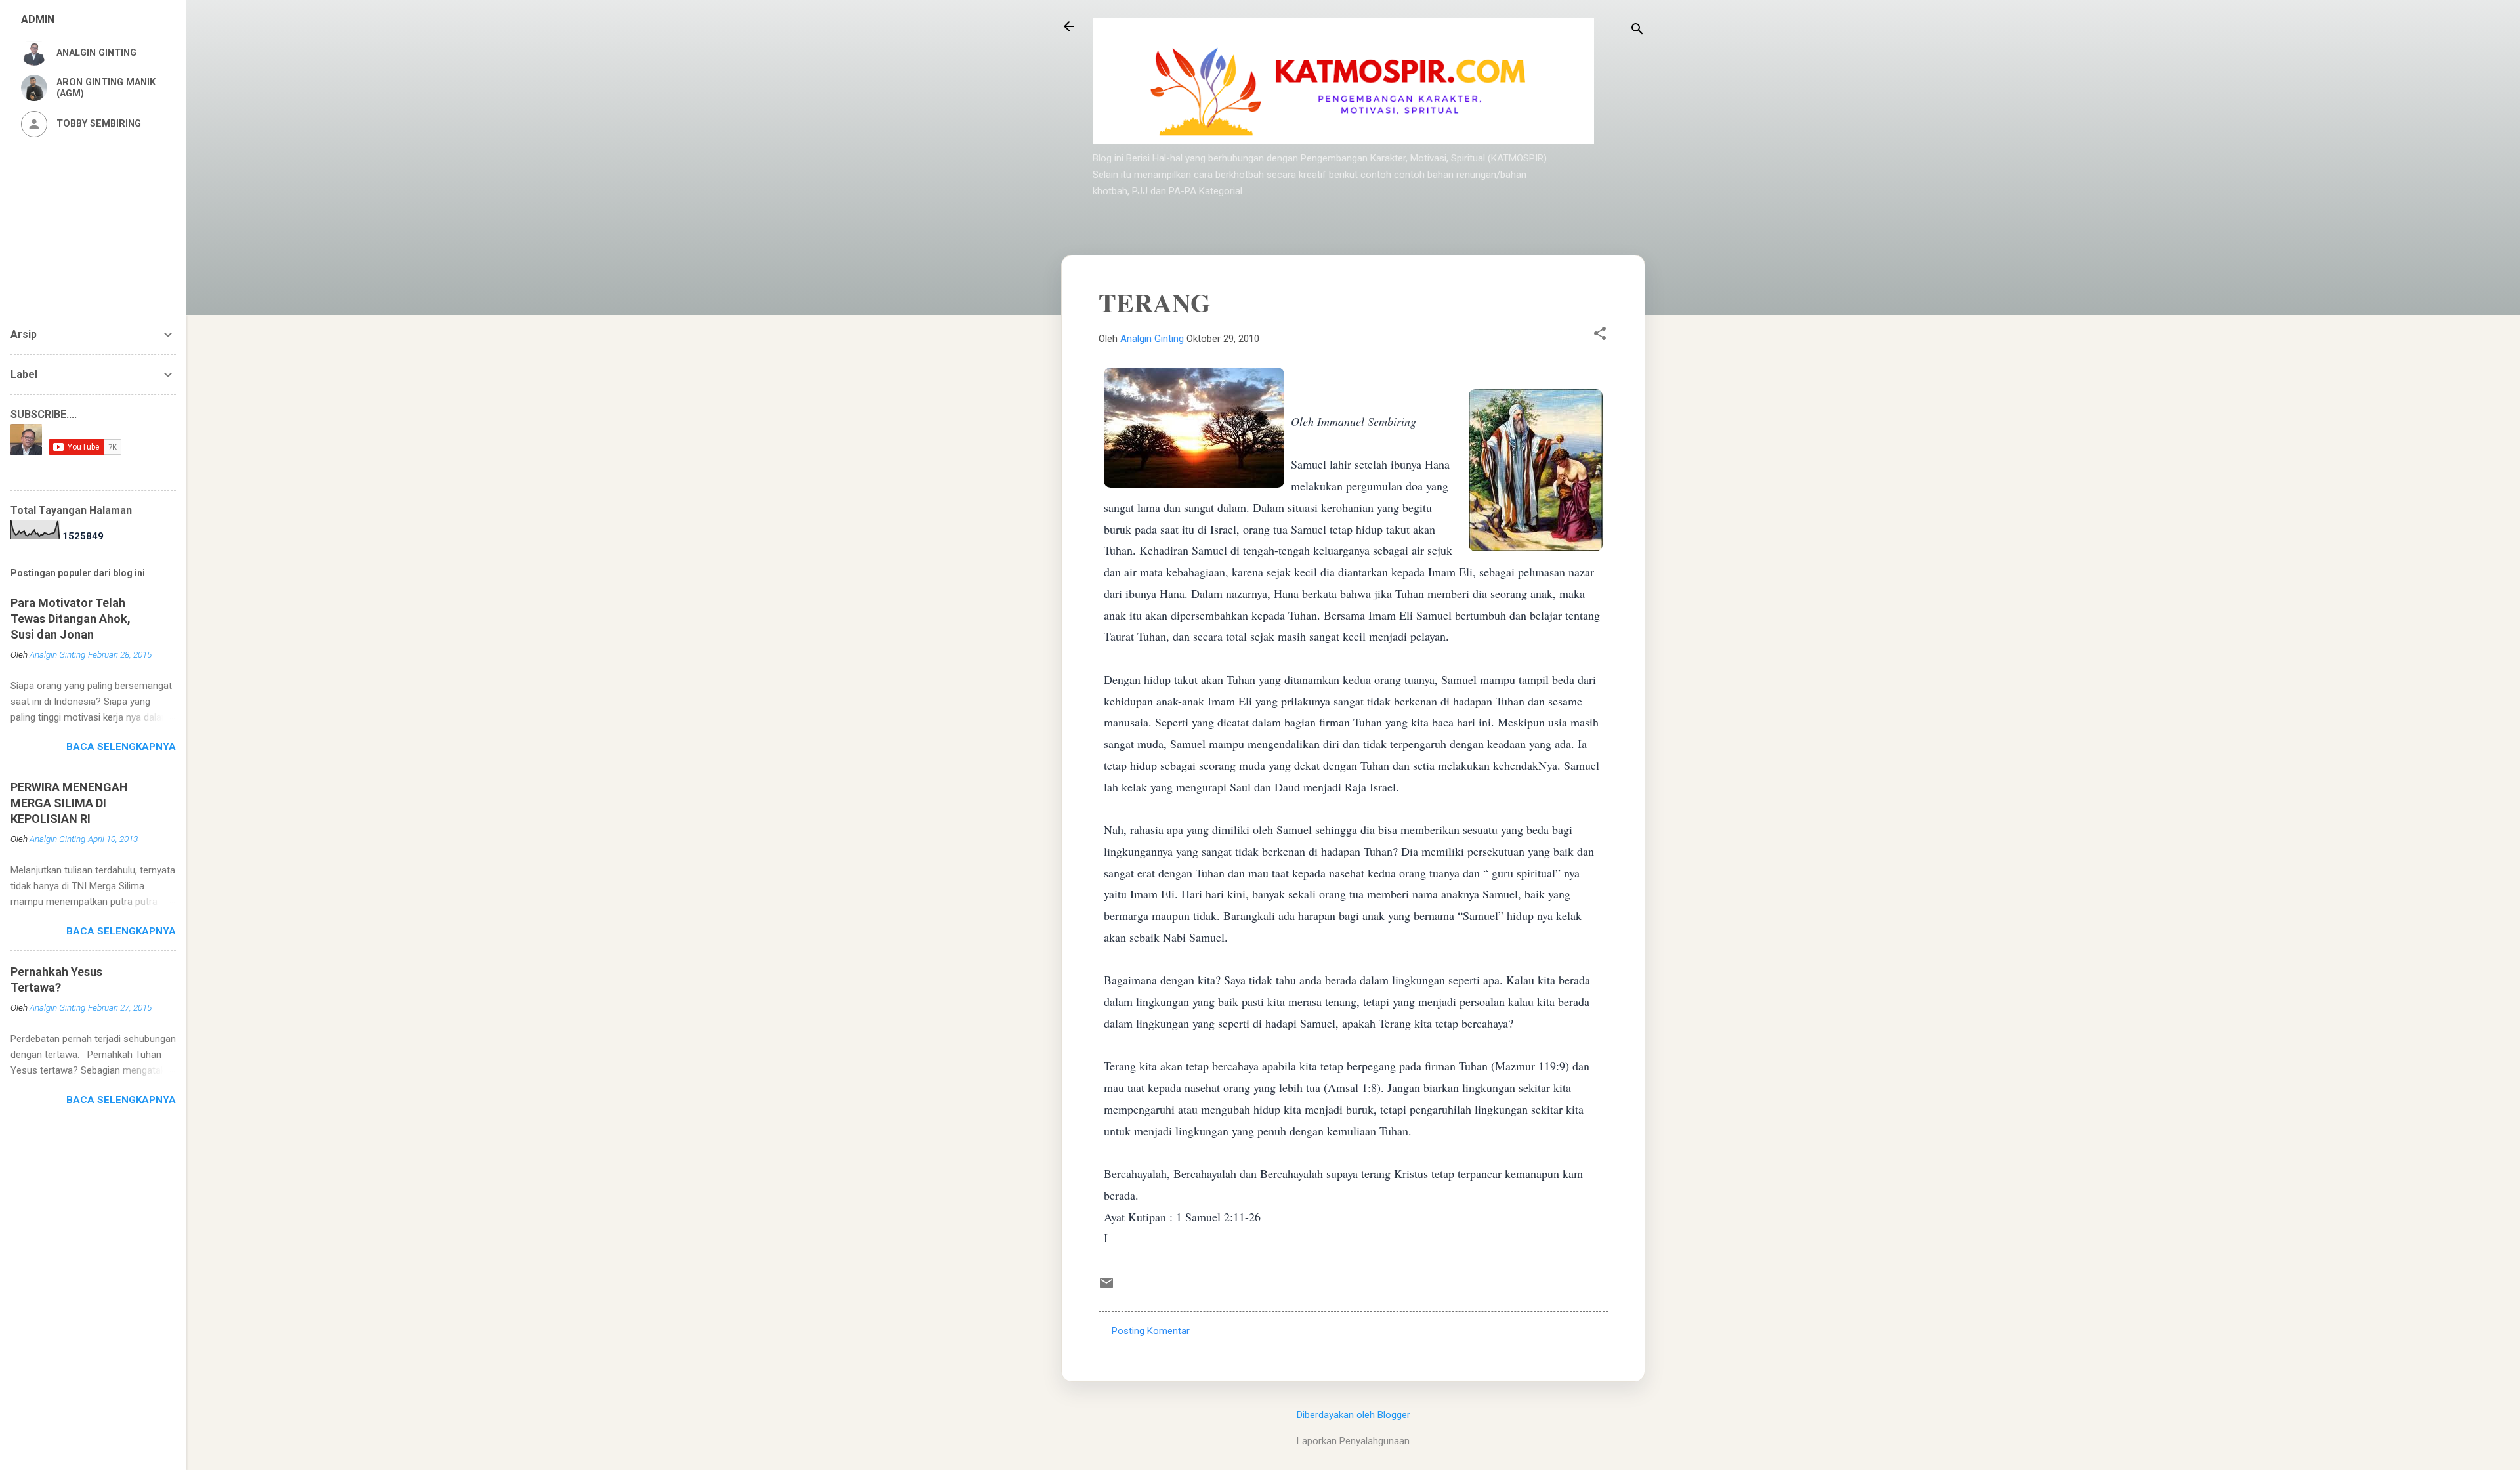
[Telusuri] (1637, 31)
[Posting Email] (1106, 1288)
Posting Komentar (1151, 1331)
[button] (1600, 335)
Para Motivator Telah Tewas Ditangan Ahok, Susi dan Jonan (71, 619)
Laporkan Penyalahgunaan (1353, 1441)
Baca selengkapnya (121, 747)
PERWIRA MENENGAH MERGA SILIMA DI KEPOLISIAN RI (69, 803)
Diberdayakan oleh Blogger (1354, 1415)
